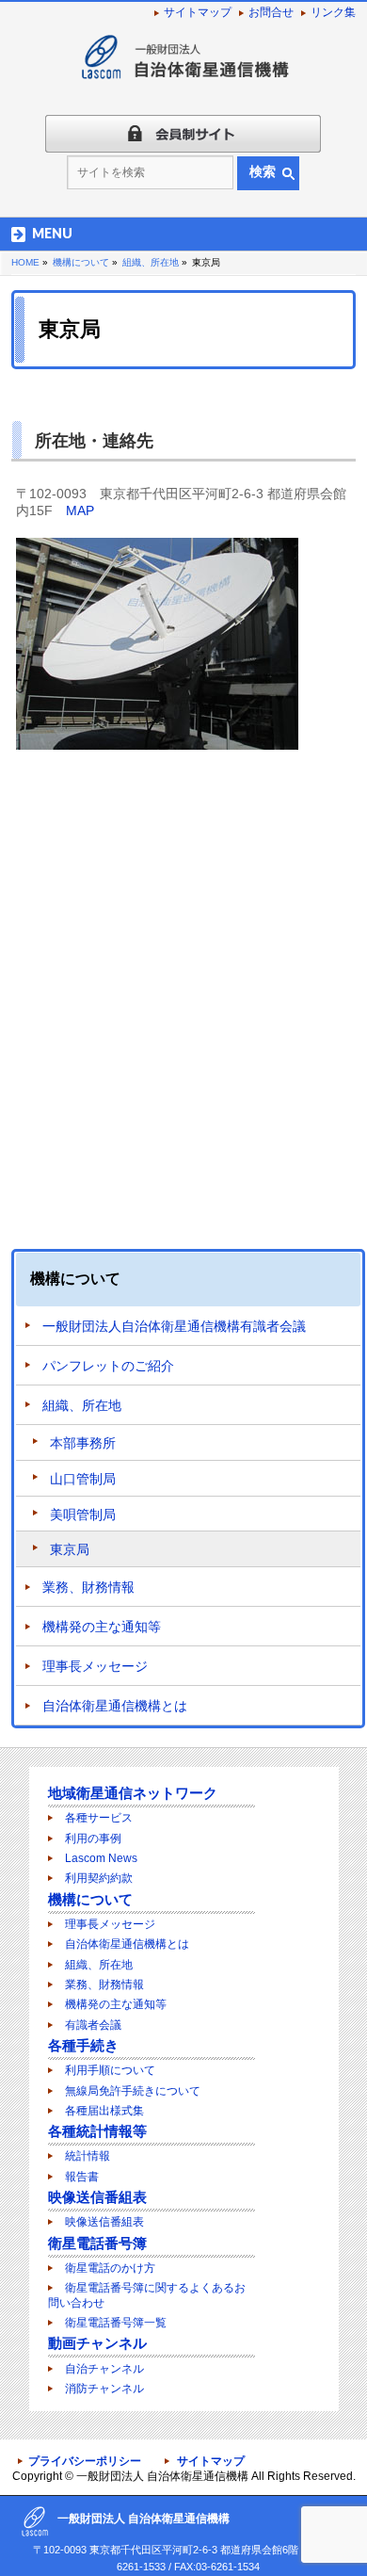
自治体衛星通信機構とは (115, 1706)
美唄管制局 (83, 1515)
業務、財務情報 (88, 1587)
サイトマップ (198, 12)
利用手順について (110, 2070)
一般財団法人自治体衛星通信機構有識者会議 (174, 1326)
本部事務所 (83, 1443)
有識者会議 (93, 2025)
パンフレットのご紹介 (108, 1366)
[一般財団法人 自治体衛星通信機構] (183, 65)
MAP (80, 510)
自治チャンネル (104, 2369)
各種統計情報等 (97, 2131)
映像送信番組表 (97, 2197)
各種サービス (99, 1818)
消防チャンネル (104, 2389)
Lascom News (101, 1858)
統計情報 (88, 2156)
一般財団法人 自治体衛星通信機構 (162, 2476)
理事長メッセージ (95, 1666)
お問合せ (271, 12)
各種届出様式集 (104, 2111)
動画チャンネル (97, 2343)
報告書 (82, 2177)
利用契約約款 (99, 1878)
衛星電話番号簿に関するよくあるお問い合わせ (147, 2295)
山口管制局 (83, 1479)
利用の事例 (93, 1839)
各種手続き (83, 2045)
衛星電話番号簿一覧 (116, 2323)
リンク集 (333, 12)
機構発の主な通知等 (102, 1627)
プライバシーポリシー (85, 2461)
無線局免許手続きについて (133, 2091)
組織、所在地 (82, 1405)
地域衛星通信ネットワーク (133, 1793)
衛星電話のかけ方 (110, 2268)
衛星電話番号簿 (97, 2243)
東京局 (70, 1549)
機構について (75, 1279)
